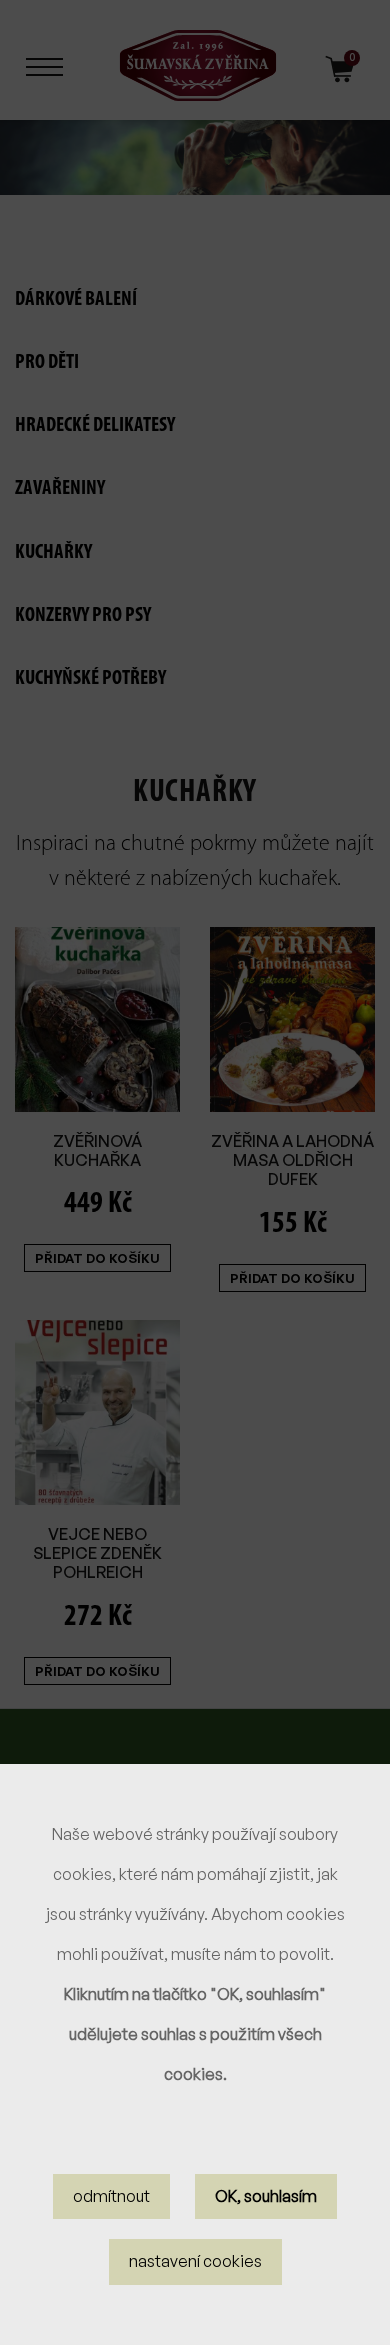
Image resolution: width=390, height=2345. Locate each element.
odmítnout (111, 2196)
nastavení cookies (195, 2261)
